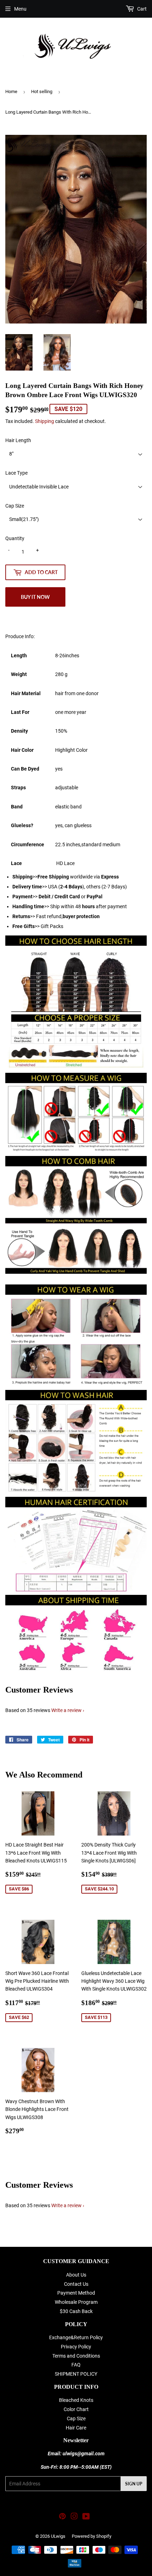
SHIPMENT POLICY (76, 2374)
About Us (76, 2275)
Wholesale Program (76, 2302)
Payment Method (76, 2293)
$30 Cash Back (76, 2311)
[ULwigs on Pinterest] (62, 2517)
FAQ (76, 2365)
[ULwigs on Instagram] (74, 2517)
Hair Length (18, 440)
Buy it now (35, 597)
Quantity (15, 538)
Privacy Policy (76, 2347)
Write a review (66, 1710)
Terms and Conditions (76, 2356)
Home (11, 91)
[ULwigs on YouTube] (86, 2517)
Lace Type (16, 473)
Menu (20, 9)
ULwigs (58, 2536)
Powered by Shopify (92, 2536)
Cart (141, 9)
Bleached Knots (76, 2400)
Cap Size (15, 506)
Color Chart (76, 2409)
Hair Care (76, 2428)
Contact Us (76, 2284)
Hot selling (42, 91)
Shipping (45, 421)
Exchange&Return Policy (76, 2337)
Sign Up (134, 2484)
